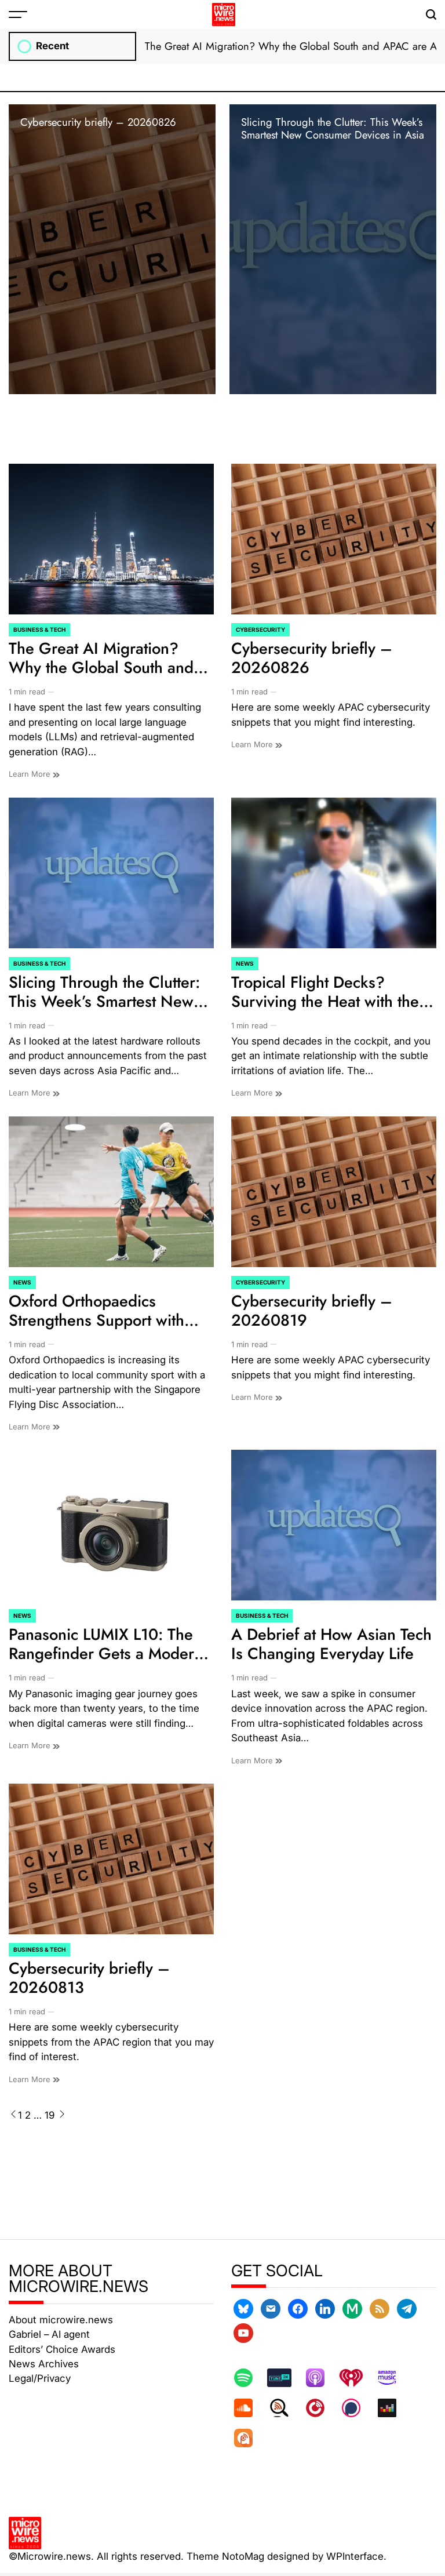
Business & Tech (39, 630)
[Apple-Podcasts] (321, 2378)
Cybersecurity (260, 630)
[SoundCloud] (249, 2408)
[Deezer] (393, 2408)
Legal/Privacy (40, 2378)
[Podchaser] (357, 2408)
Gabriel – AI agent (49, 2334)
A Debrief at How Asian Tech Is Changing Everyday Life (331, 1644)
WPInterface (355, 2556)
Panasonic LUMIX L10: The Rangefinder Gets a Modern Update (106, 1653)
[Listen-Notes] (285, 2408)
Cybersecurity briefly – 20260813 (89, 1978)
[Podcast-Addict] (249, 2438)
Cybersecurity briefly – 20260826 (98, 122)
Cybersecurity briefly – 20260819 (312, 1311)
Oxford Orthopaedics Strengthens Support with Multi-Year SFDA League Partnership (96, 1330)
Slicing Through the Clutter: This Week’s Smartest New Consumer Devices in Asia (333, 128)
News (245, 963)
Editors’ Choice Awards (62, 2349)
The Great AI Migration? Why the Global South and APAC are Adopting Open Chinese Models (101, 677)
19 (50, 2115)
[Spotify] (249, 2378)
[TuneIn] (285, 2378)
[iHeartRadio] (357, 2378)
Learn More (31, 774)
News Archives (44, 2364)
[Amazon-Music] (393, 2378)
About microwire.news (61, 2320)
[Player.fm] (321, 2408)
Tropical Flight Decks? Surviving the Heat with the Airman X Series (325, 1001)
